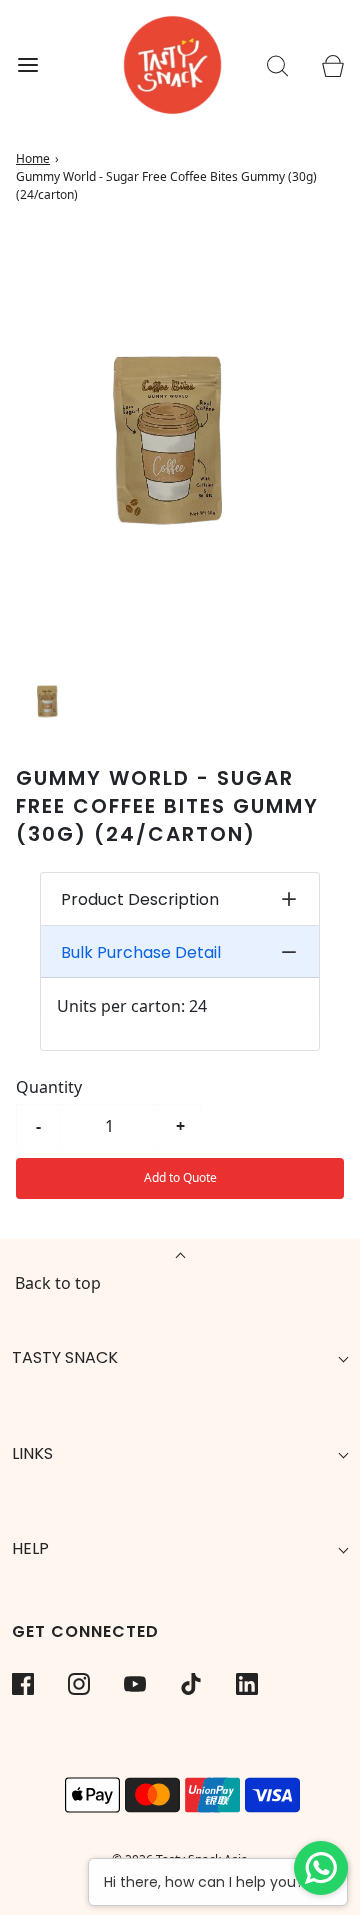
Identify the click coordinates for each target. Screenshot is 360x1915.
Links (32, 1453)
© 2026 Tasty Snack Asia (180, 1859)
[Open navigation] (27, 65)
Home (33, 158)
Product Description (140, 899)
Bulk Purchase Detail (141, 952)
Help (30, 1548)
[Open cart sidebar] (332, 65)
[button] (49, 700)
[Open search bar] (277, 65)
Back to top (58, 1283)
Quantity (49, 1087)
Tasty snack (65, 1357)
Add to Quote (180, 1177)
